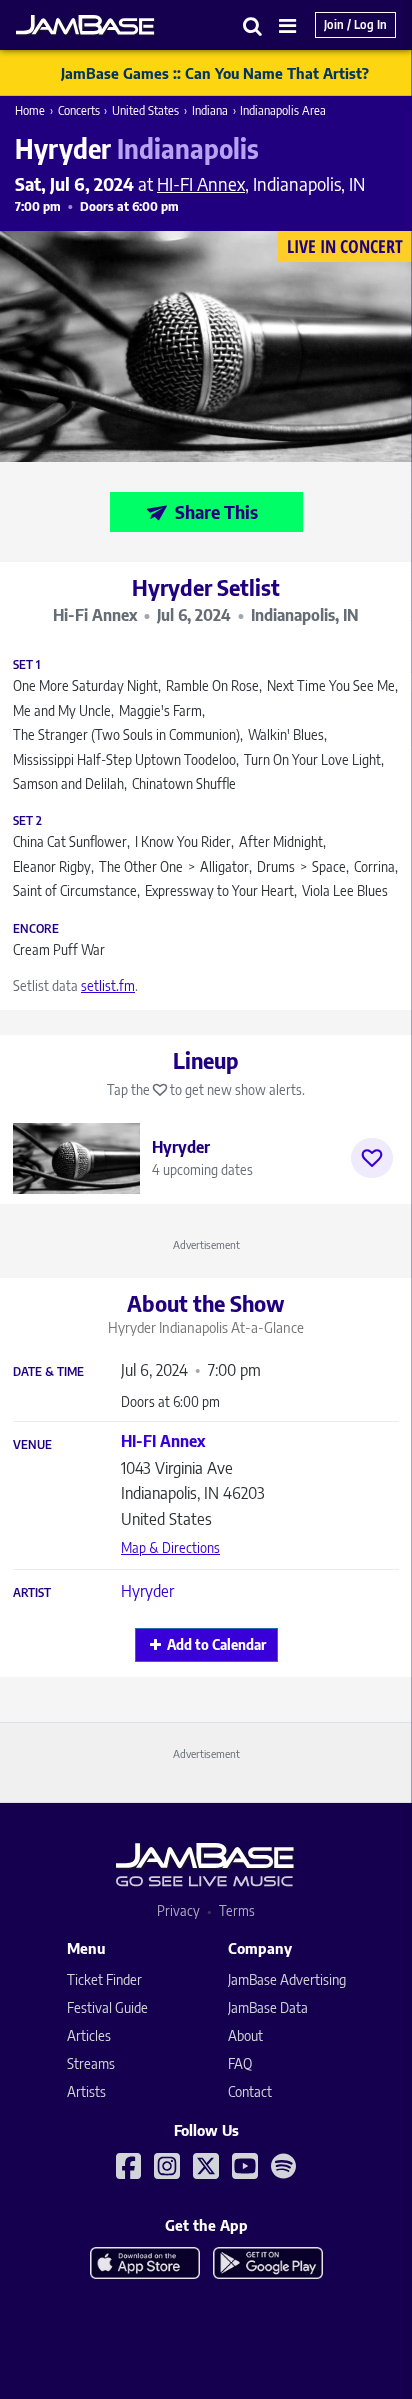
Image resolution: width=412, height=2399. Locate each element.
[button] (253, 25)
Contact (250, 2091)
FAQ (240, 2063)
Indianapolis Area (283, 110)
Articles (89, 2035)
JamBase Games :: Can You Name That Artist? (215, 73)
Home (30, 110)
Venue (32, 1445)
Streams (91, 2063)
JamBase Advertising (287, 1979)
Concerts (79, 110)
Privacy (178, 1910)
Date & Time (48, 1372)
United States (145, 110)
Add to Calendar (216, 1644)
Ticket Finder (104, 1979)
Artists (86, 2091)
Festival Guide (107, 2007)
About (245, 2035)
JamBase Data (268, 2007)
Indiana (210, 110)
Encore (36, 929)
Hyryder (147, 1591)
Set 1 (26, 665)
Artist (32, 1593)
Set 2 (27, 821)
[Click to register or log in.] (372, 1158)
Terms (237, 1910)
